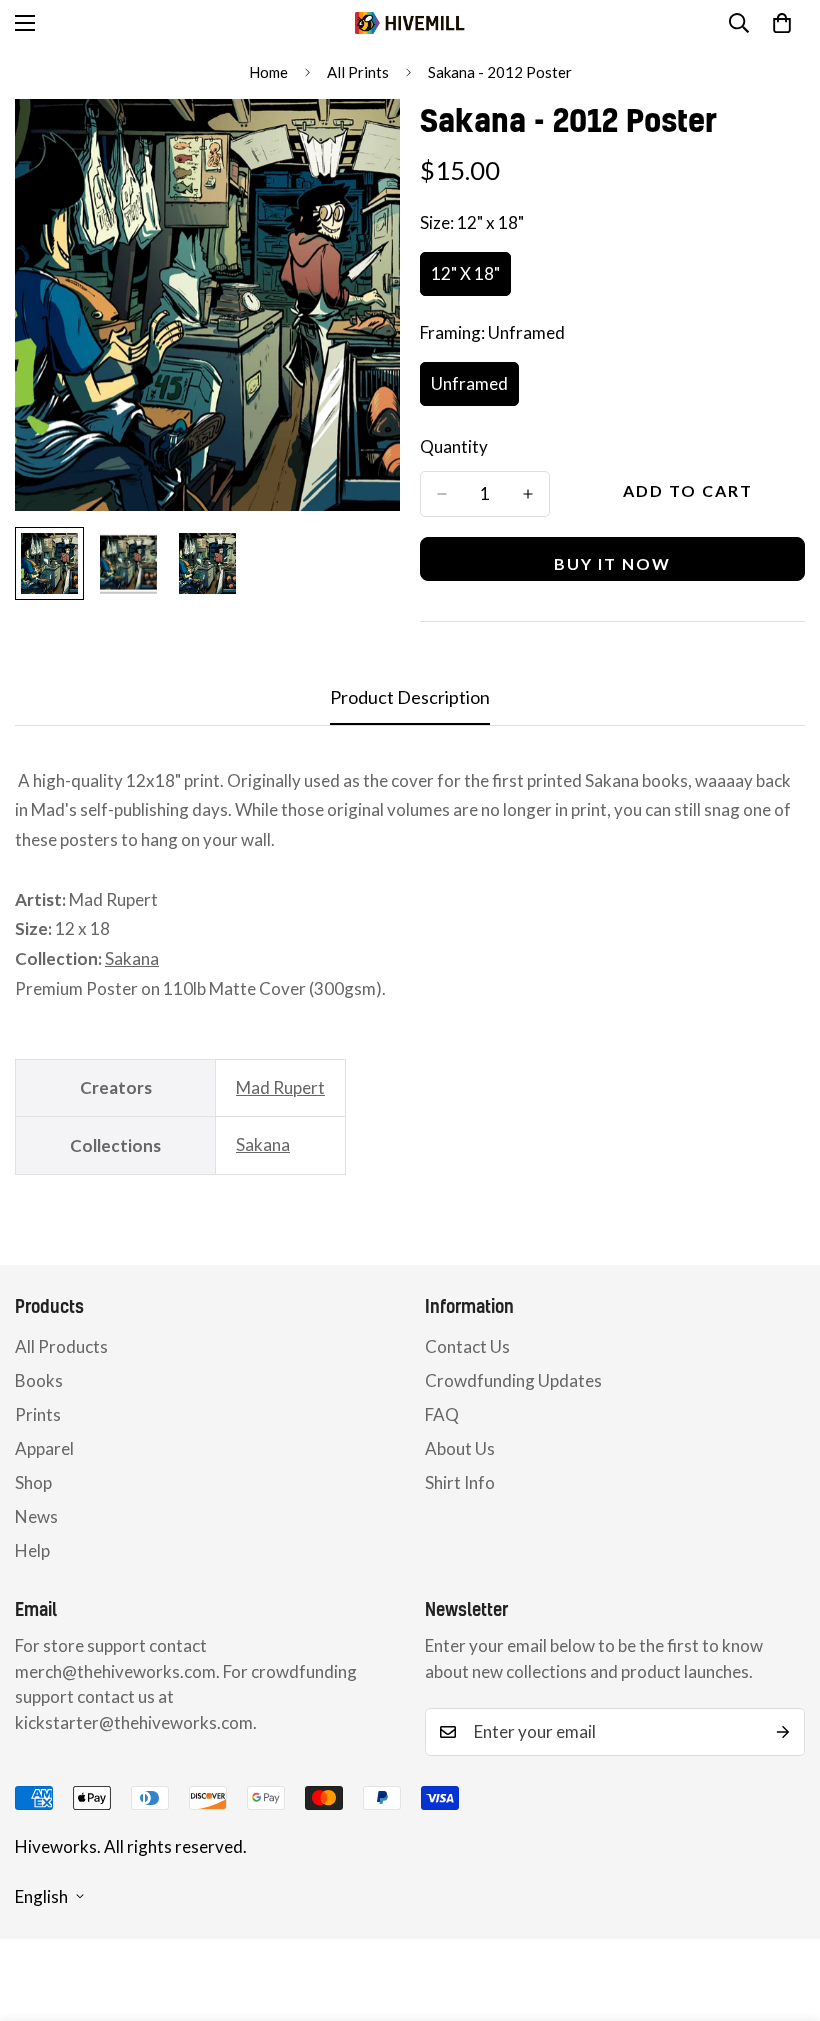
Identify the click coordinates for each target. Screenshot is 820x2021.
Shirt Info (460, 1482)
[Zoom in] (357, 141)
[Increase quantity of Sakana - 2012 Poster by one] (528, 494)
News (36, 1516)
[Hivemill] (410, 23)
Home (268, 72)
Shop (33, 1482)
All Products (61, 1346)
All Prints (358, 72)
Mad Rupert (280, 1087)
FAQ (442, 1414)
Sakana (132, 958)
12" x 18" (471, 279)
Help (32, 1550)
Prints (38, 1414)
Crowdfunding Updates (513, 1380)
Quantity (454, 446)
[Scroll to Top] (781, 1912)
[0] (782, 23)
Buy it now (612, 563)
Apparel (44, 1448)
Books (39, 1380)
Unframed (475, 389)
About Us (460, 1448)
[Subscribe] (783, 1732)
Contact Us (467, 1346)
